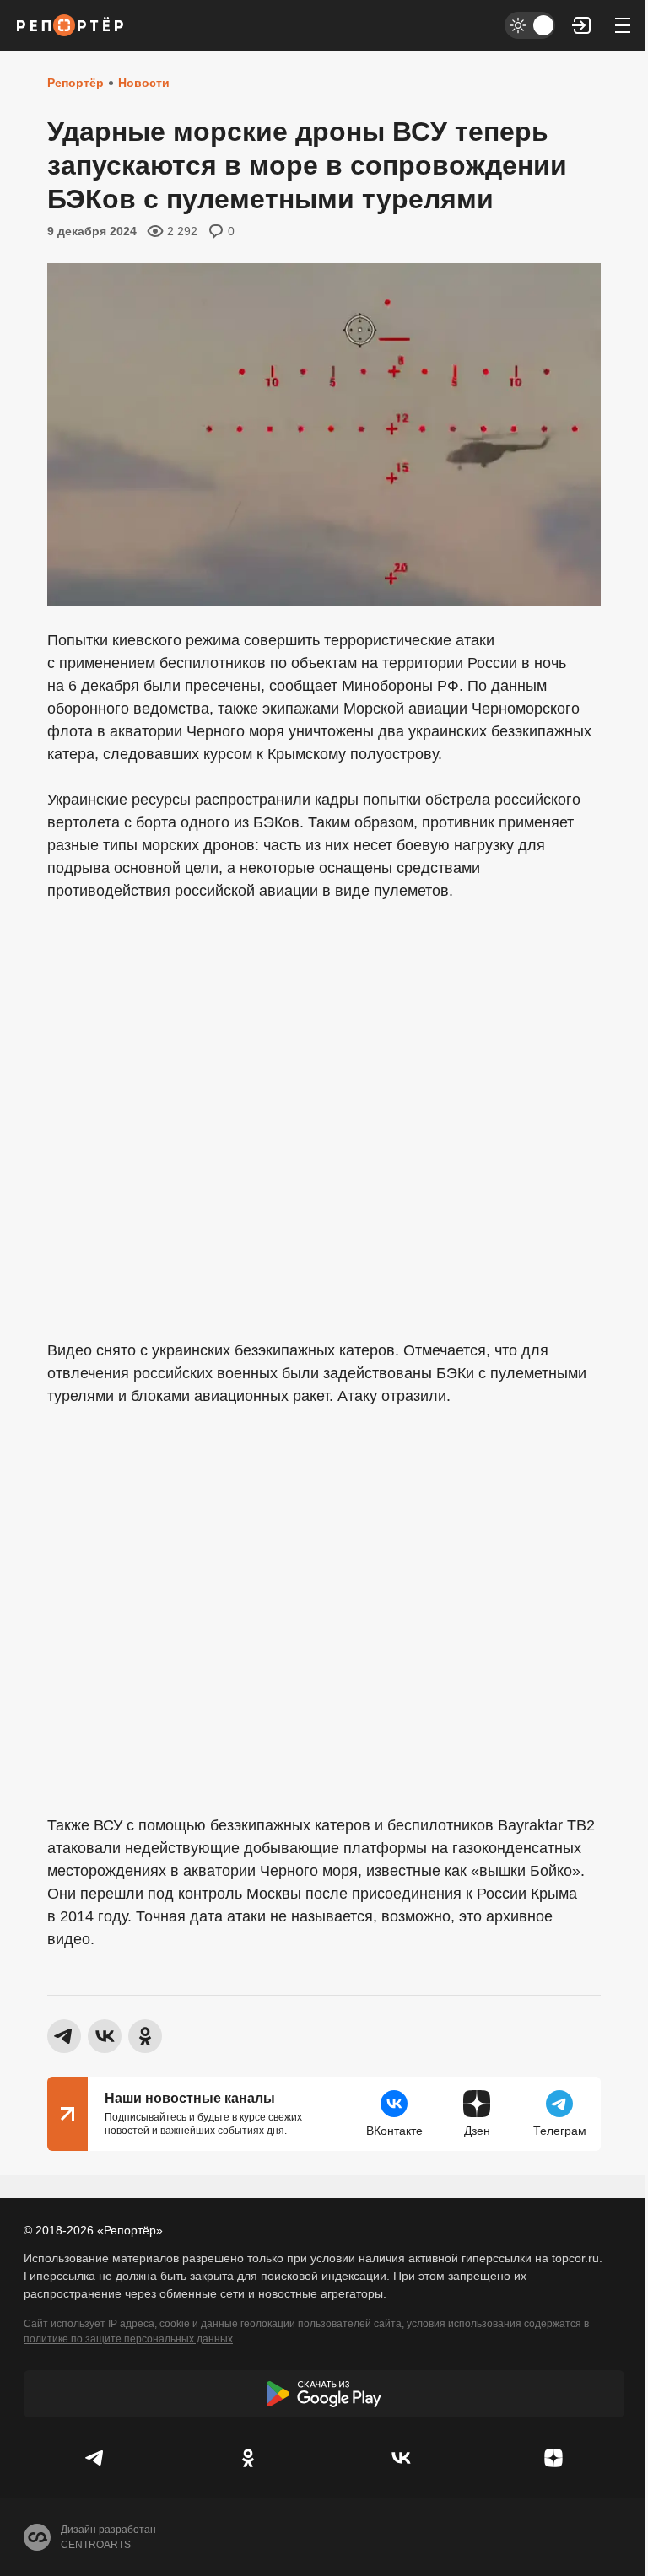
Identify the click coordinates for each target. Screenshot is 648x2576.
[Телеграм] (95, 2458)
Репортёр (76, 83)
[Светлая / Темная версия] (530, 25)
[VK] (400, 2458)
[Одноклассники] (248, 2458)
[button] (582, 25)
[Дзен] (553, 2458)
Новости (144, 83)
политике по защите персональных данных (128, 2339)
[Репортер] (70, 25)
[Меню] (623, 25)
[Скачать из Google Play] (324, 2394)
